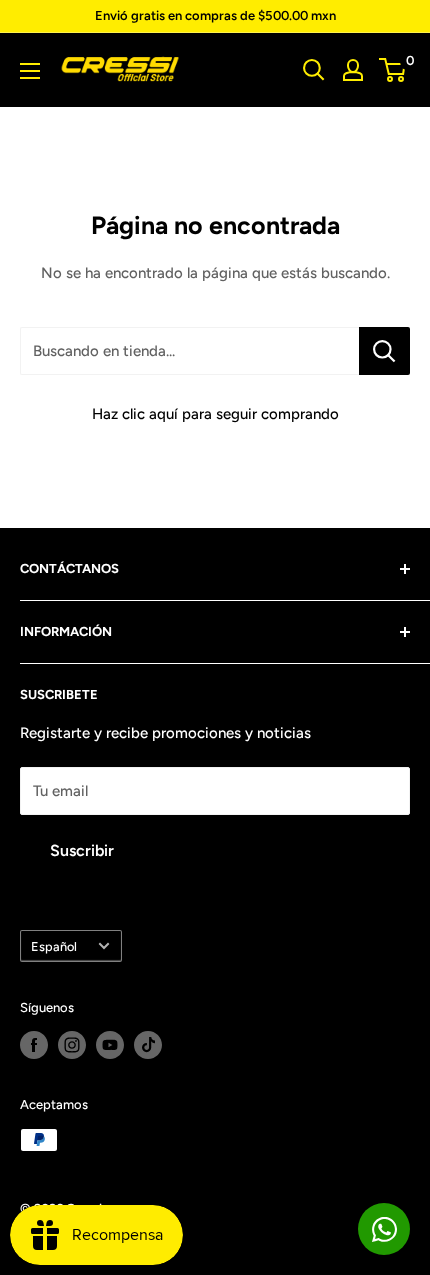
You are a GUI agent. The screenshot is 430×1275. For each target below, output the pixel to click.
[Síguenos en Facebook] (34, 1045)
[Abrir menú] (30, 71)
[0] (393, 70)
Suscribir (82, 850)
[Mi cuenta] (353, 70)
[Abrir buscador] (314, 70)
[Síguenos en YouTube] (110, 1045)
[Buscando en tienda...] (384, 351)
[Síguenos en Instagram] (72, 1045)
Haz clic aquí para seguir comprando (215, 414)
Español (54, 946)
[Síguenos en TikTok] (148, 1045)
